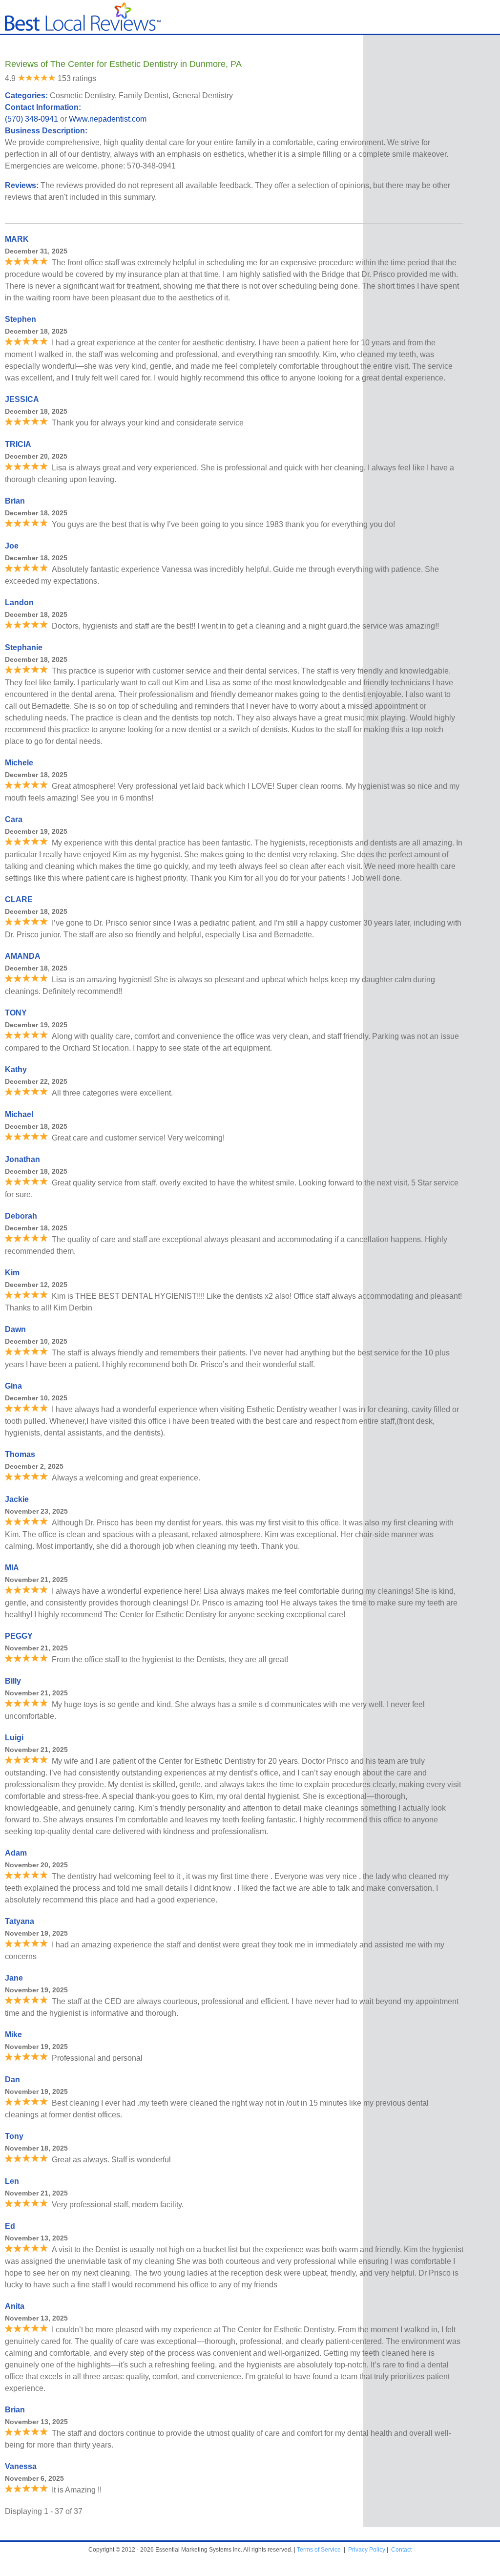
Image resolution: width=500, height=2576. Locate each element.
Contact (401, 2550)
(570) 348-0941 (31, 119)
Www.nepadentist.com (108, 119)
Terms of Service (319, 2550)
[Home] (83, 29)
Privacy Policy (367, 2550)
